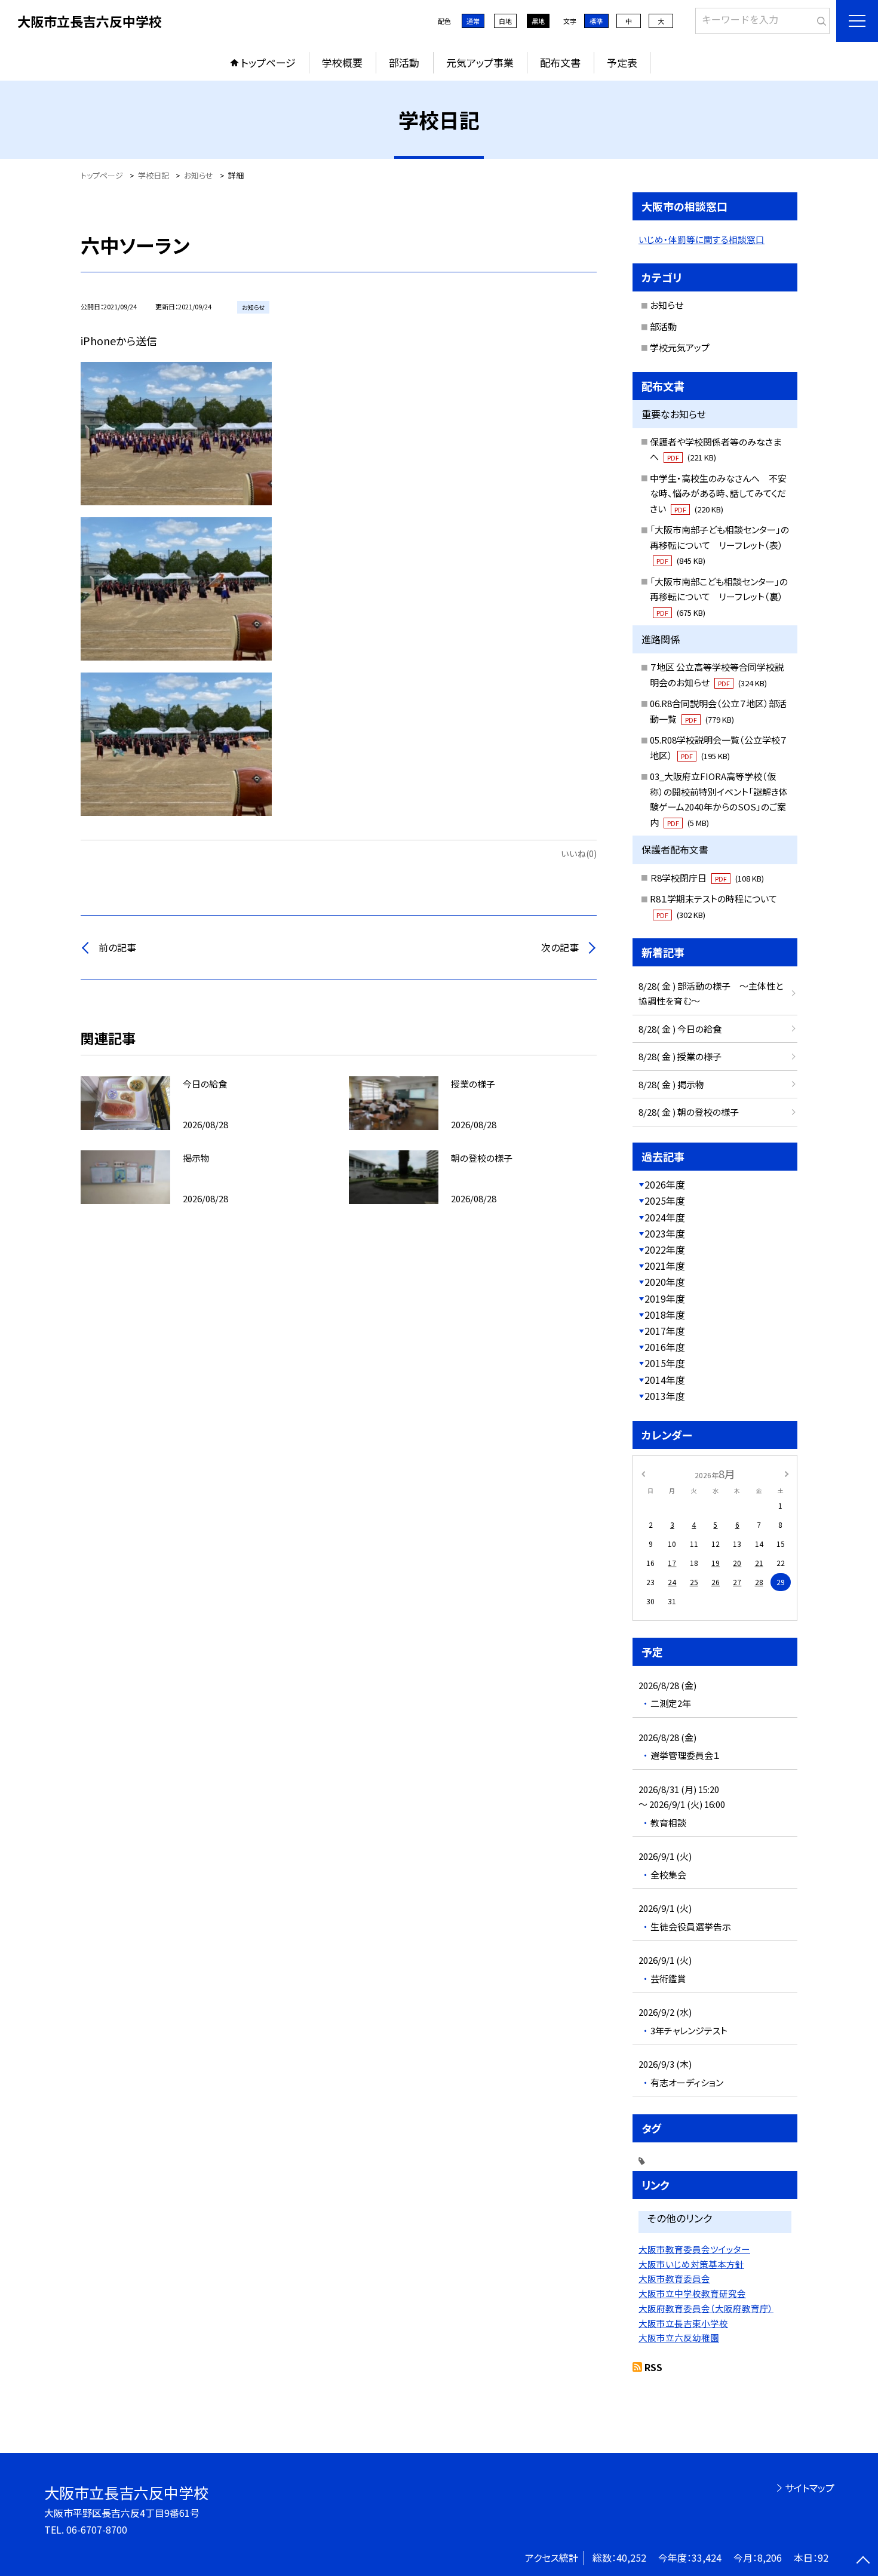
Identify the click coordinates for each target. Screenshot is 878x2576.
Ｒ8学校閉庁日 (707, 878)
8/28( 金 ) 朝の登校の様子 (689, 1112)
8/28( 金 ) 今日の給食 (680, 1029)
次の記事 (560, 947)
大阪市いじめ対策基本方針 (691, 2264)
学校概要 (342, 62)
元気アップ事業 (480, 62)
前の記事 (117, 947)
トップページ (268, 62)
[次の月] (787, 1473)
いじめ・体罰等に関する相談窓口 (702, 239)
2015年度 (665, 1363)
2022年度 (665, 1249)
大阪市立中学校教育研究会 (692, 2293)
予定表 (622, 62)
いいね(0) (579, 853)
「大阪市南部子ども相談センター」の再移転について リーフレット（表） (719, 545)
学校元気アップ (680, 347)
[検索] (819, 19)
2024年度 (665, 1217)
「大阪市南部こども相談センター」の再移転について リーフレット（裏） (719, 597)
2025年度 (665, 1201)
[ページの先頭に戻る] (863, 2561)
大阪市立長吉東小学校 (683, 2323)
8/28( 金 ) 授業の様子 (680, 1056)
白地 (505, 21)
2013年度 (665, 1396)
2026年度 (665, 1184)
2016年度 (665, 1347)
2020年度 (665, 1282)
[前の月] (643, 1473)
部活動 (404, 62)
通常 (473, 21)
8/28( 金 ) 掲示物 (671, 1084)
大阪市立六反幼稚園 (679, 2337)
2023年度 (665, 1233)
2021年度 (665, 1266)
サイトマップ (810, 2488)
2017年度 (665, 1331)
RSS (653, 2367)
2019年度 (665, 1298)
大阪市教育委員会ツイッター (694, 2249)
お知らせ (667, 305)
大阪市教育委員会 (674, 2278)
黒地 (538, 21)
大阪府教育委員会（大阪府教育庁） (706, 2308)
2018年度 (665, 1315)
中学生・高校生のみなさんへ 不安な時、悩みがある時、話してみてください (718, 493)
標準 (596, 21)
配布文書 (560, 62)
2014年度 (665, 1380)
